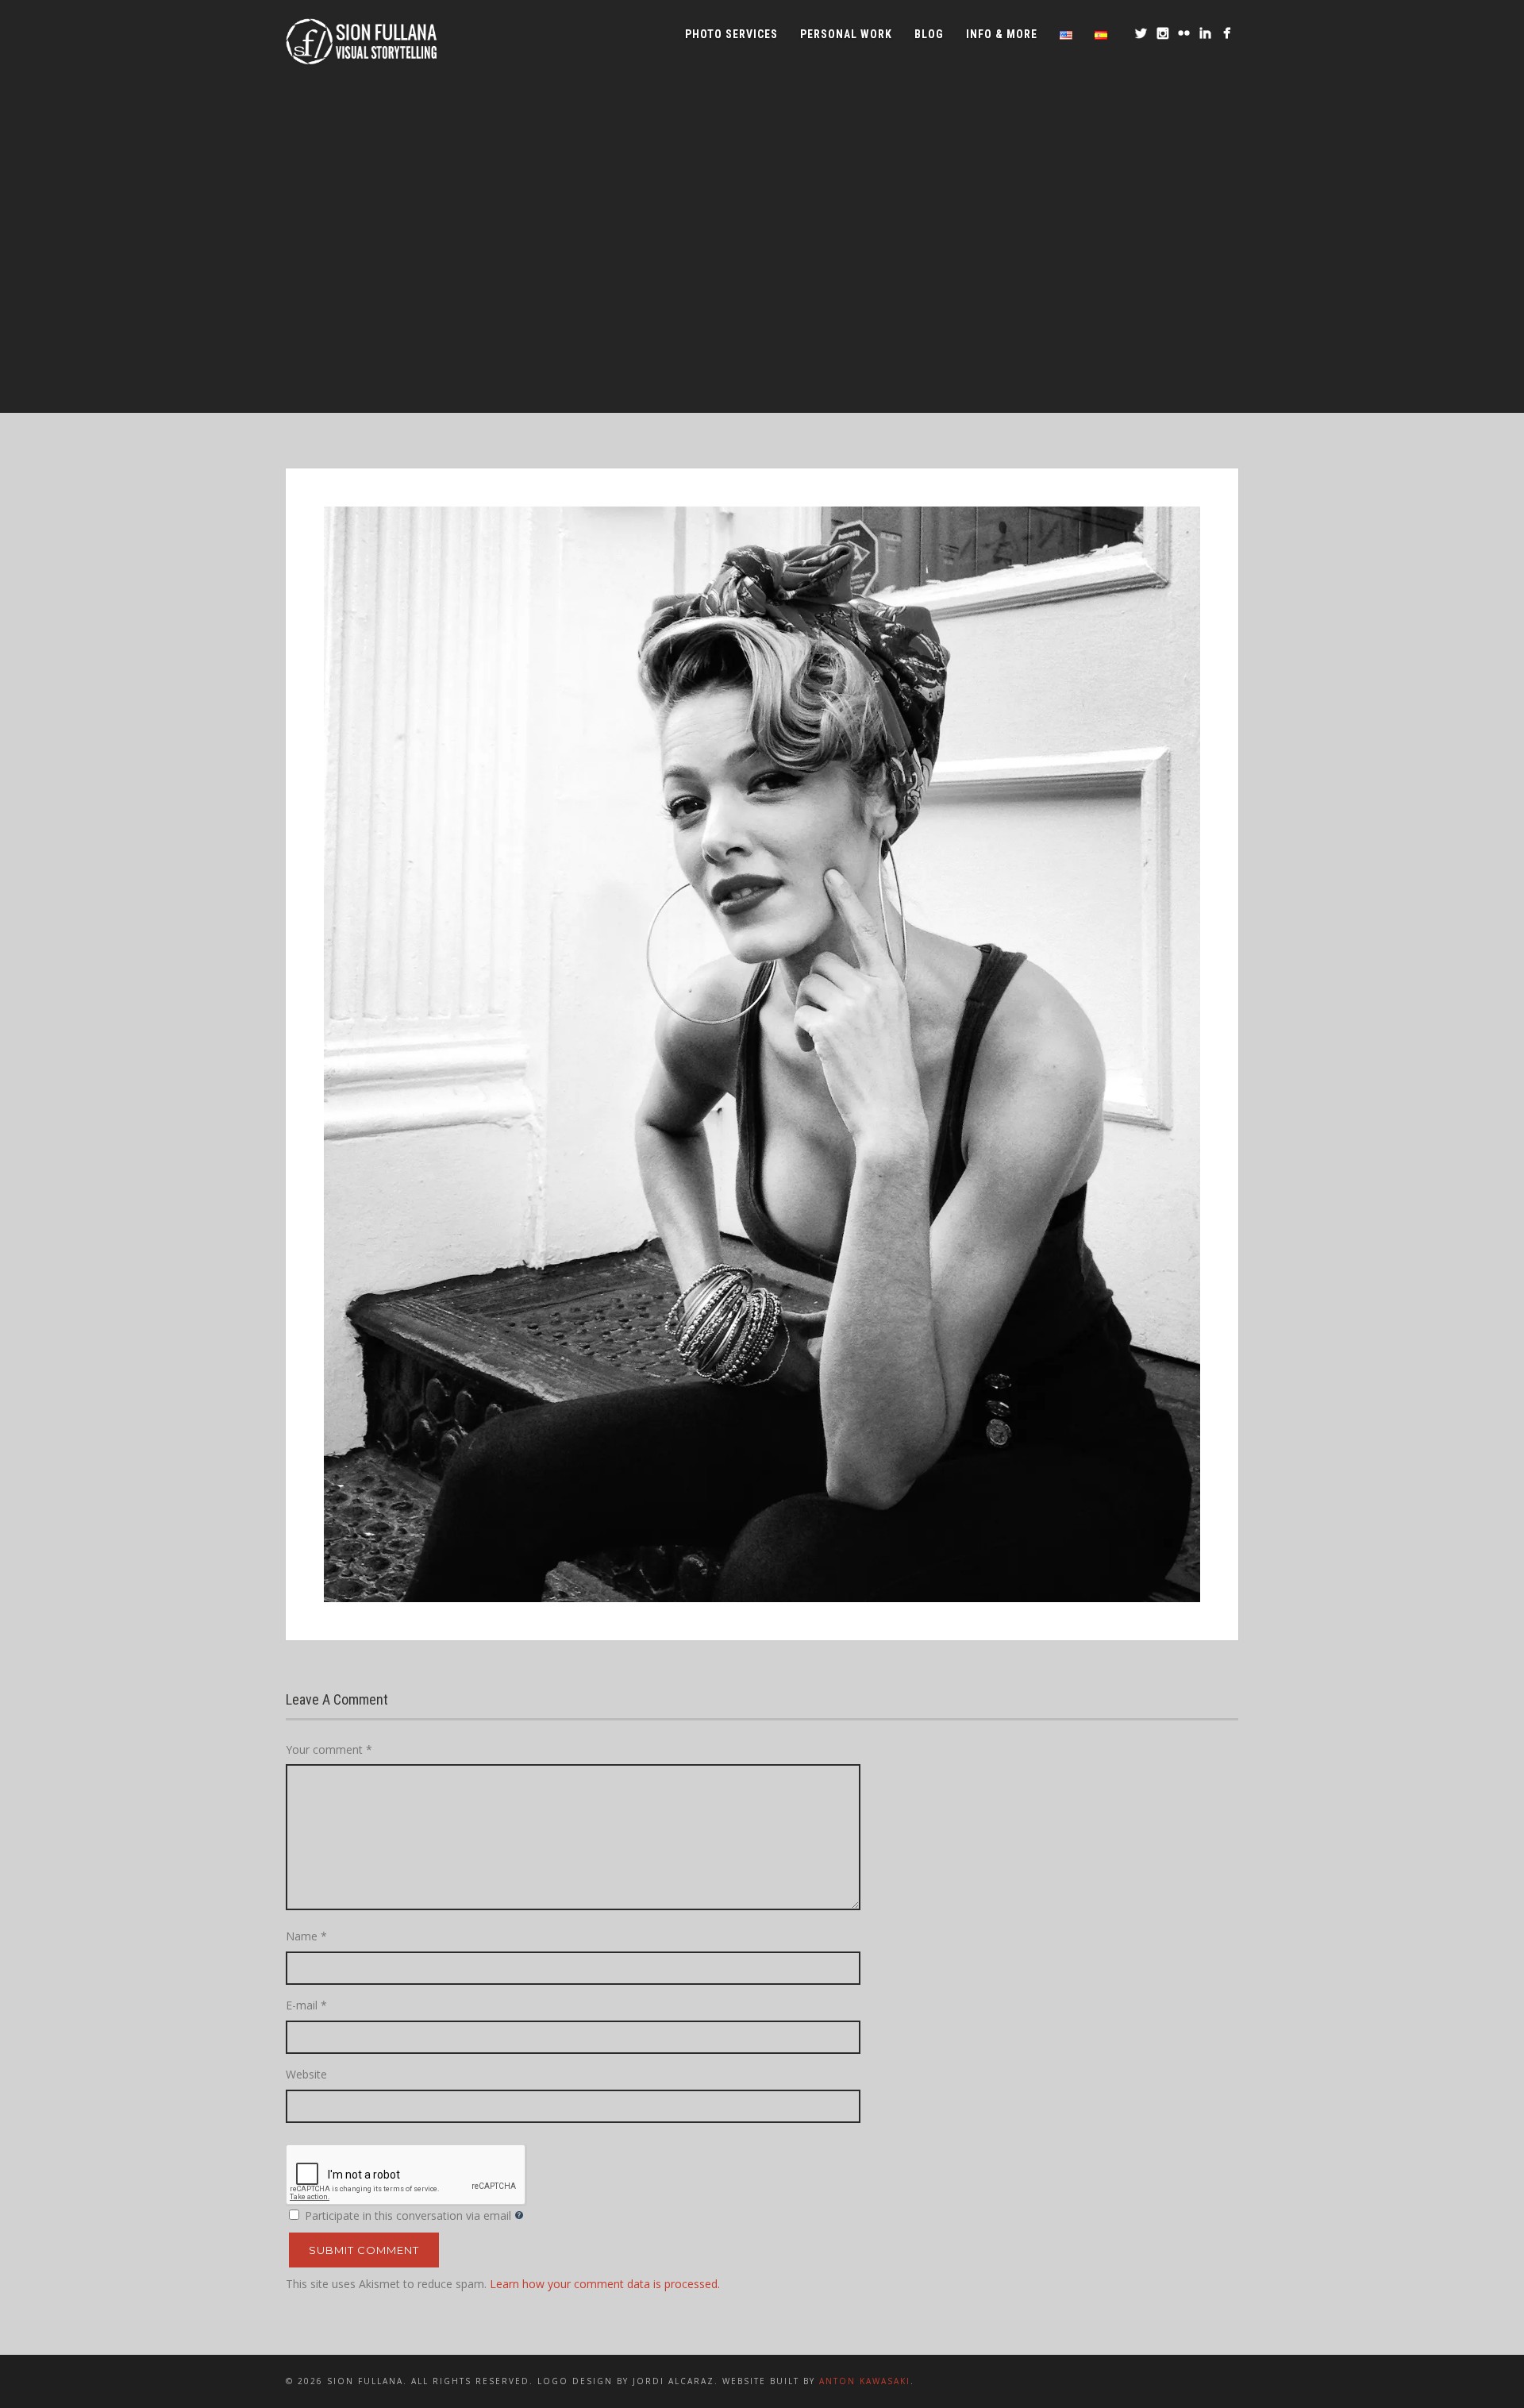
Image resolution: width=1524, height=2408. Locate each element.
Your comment (329, 1749)
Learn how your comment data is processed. (605, 2284)
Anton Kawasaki (865, 2381)
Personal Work (846, 34)
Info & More (1002, 34)
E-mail (306, 2005)
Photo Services (731, 34)
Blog (929, 34)
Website (306, 2074)
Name (306, 1936)
